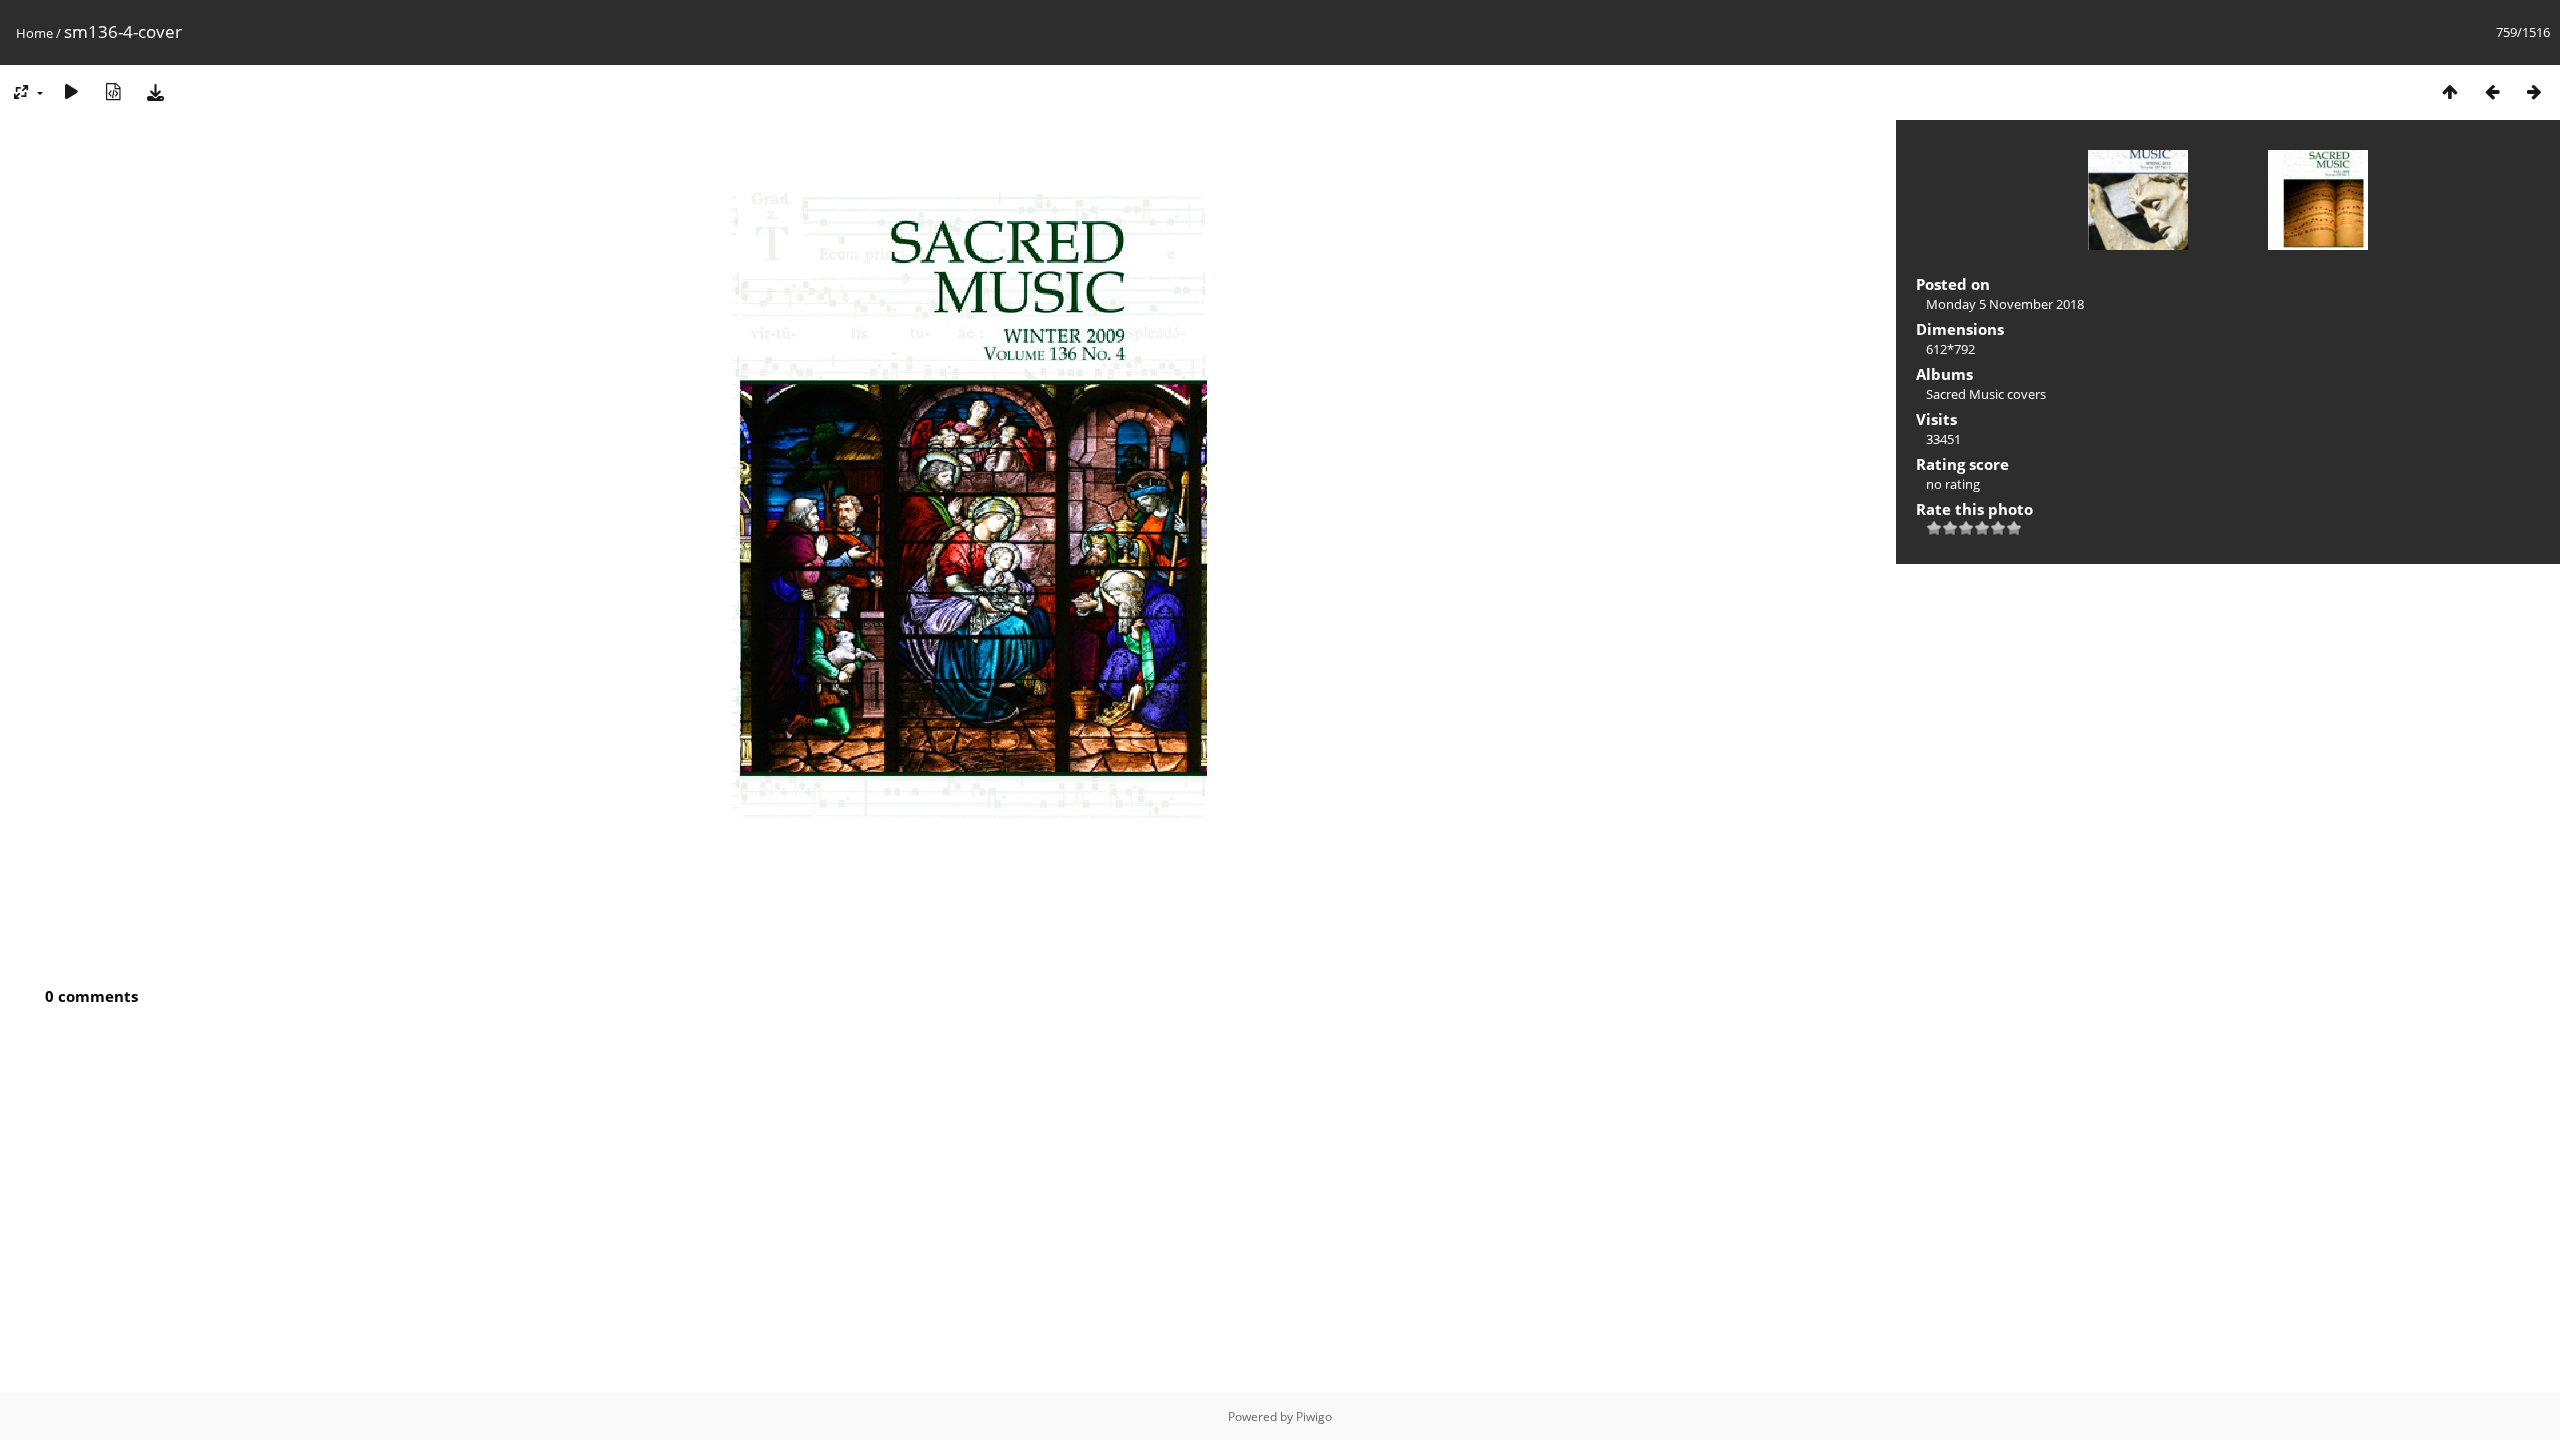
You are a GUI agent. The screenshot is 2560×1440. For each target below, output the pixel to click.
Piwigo (1314, 1416)
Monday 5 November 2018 (2005, 304)
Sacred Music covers (1986, 394)
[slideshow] (71, 91)
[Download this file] (155, 91)
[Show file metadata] (113, 91)
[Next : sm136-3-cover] (2534, 91)
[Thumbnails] (2450, 91)
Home (34, 33)
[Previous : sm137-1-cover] (2492, 91)
